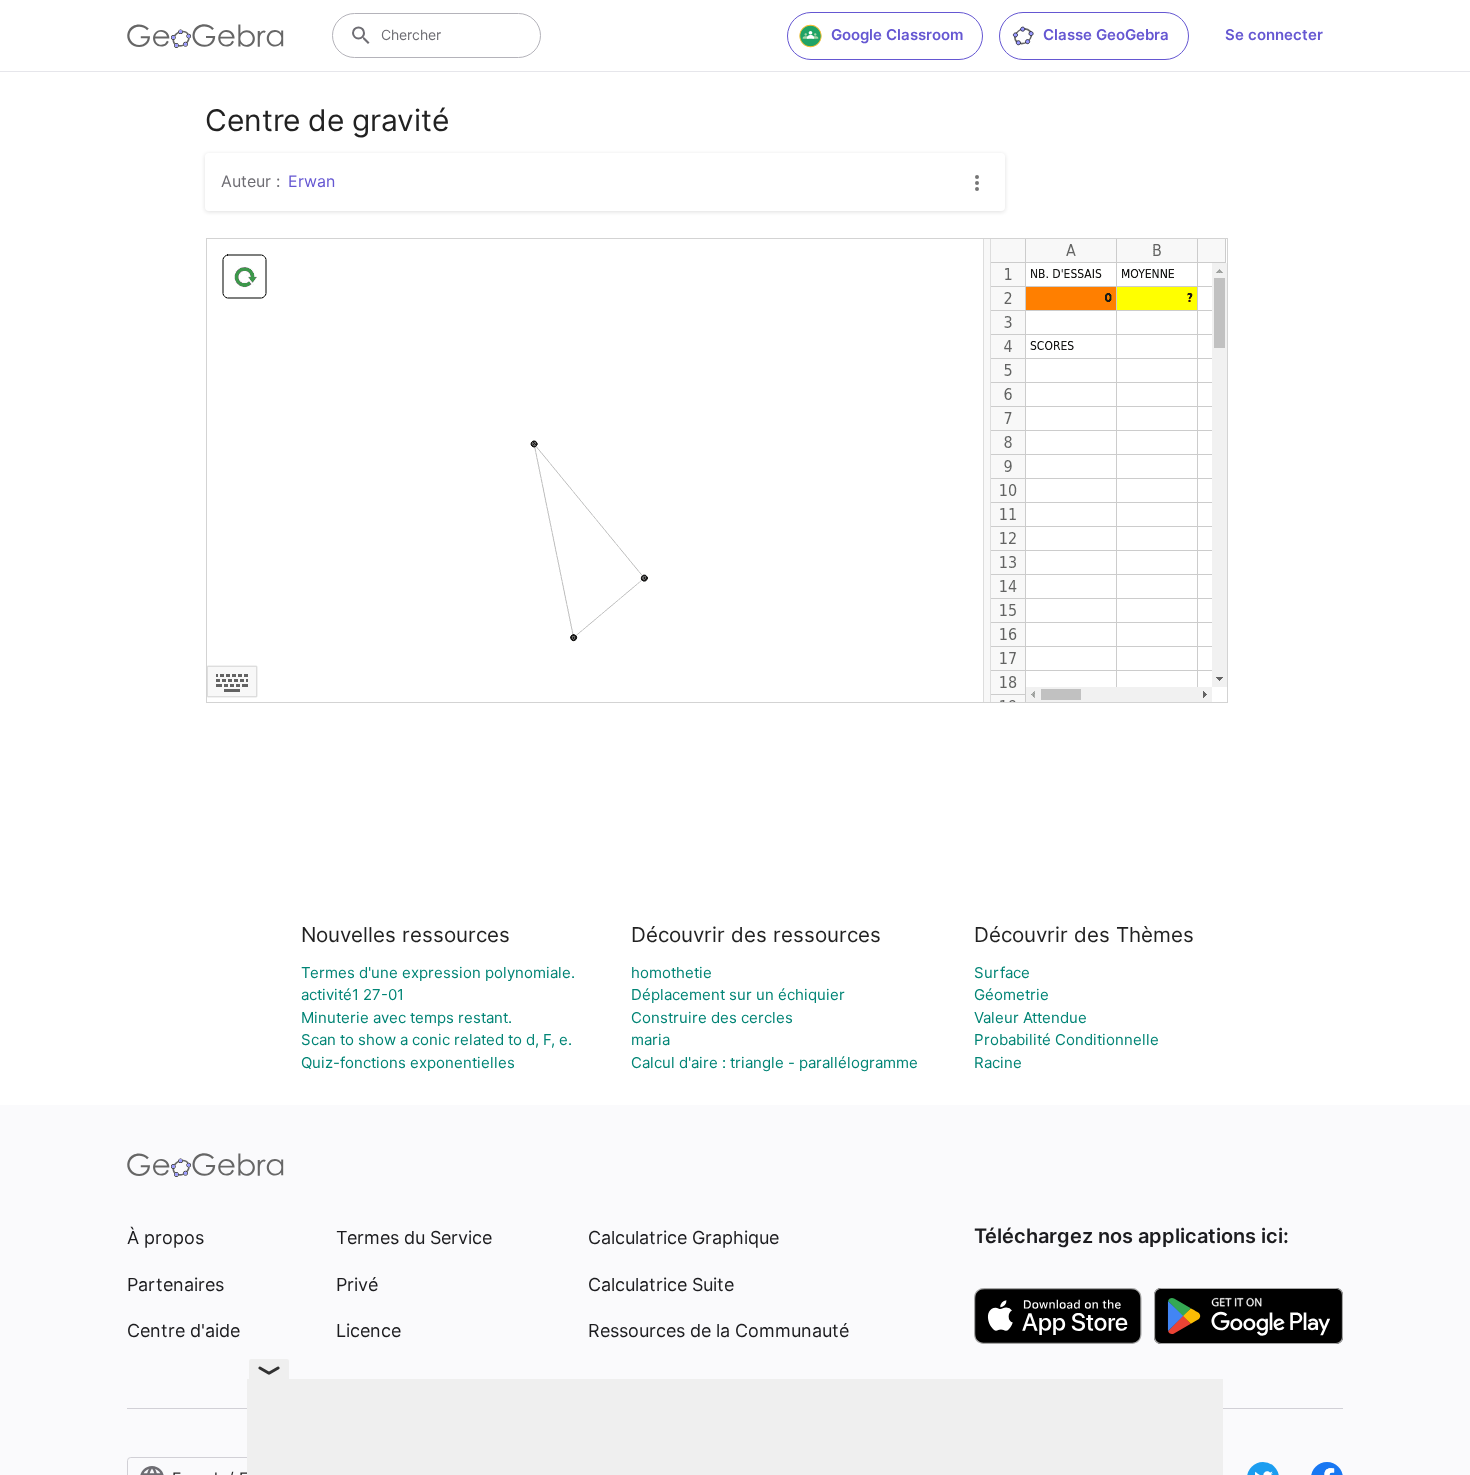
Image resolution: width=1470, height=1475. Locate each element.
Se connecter (1274, 34)
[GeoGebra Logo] (205, 36)
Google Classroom (897, 34)
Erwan (311, 181)
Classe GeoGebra (1106, 34)
